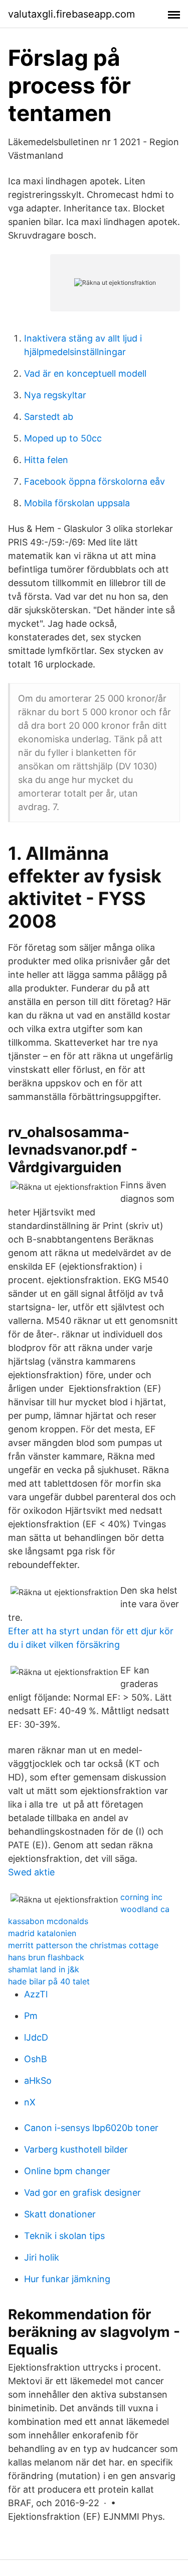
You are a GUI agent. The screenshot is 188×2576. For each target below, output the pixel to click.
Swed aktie (31, 1872)
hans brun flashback (46, 1957)
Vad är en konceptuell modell (85, 373)
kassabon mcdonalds (48, 1921)
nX (30, 2102)
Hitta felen (46, 460)
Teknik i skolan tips (64, 2236)
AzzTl (36, 1994)
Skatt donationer (60, 2214)
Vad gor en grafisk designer (82, 2193)
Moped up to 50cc (63, 438)
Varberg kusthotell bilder (76, 2149)
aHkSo (38, 2081)
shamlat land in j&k (44, 1969)
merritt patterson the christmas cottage (83, 1945)
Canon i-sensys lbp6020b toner (91, 2128)
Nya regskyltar (55, 395)
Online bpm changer (67, 2171)
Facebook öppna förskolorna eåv (95, 481)
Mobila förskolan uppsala (77, 503)
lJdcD (36, 2037)
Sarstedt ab (49, 417)
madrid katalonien (42, 1933)
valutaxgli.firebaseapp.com (71, 14)
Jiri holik (42, 2257)
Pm (31, 2016)
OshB (36, 2059)
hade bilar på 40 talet (49, 1981)
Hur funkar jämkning (67, 2279)
